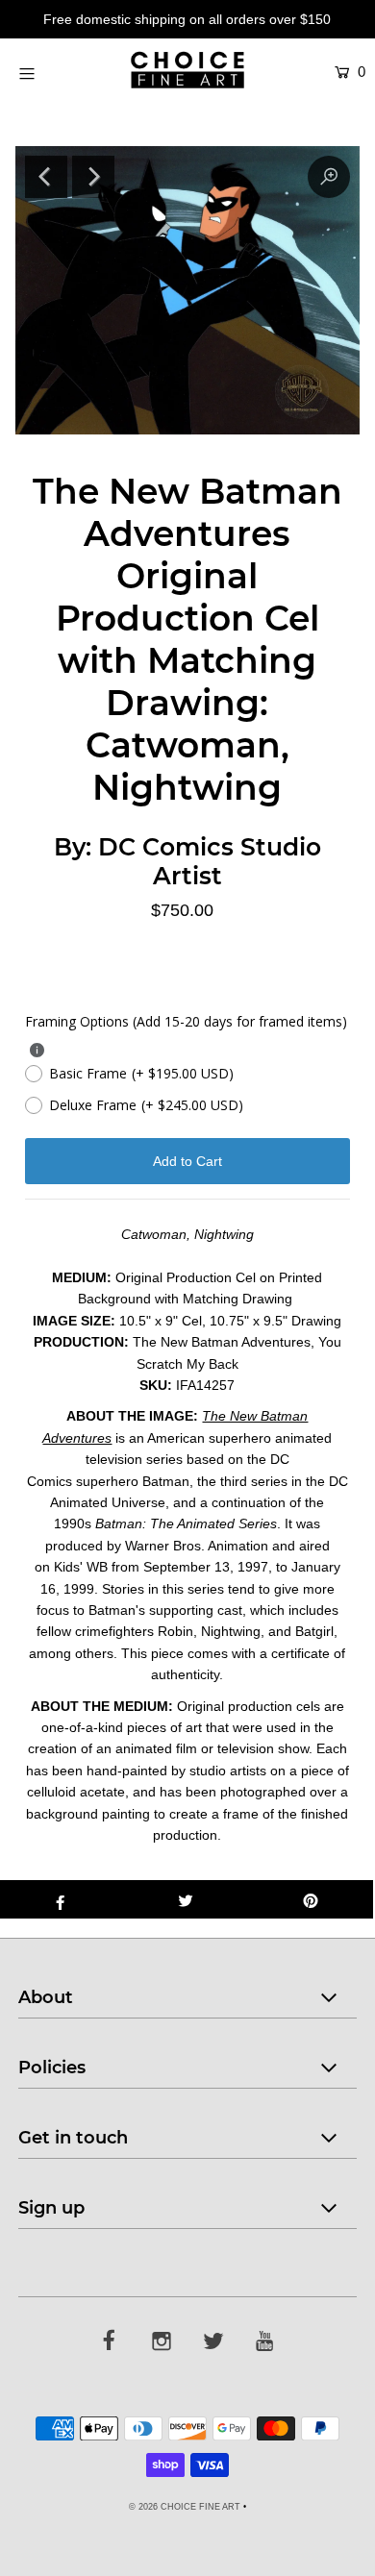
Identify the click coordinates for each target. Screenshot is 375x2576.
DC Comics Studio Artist (210, 861)
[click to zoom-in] (329, 177)
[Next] (93, 177)
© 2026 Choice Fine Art (185, 2507)
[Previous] (46, 177)
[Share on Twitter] (186, 1899)
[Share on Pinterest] (311, 1899)
